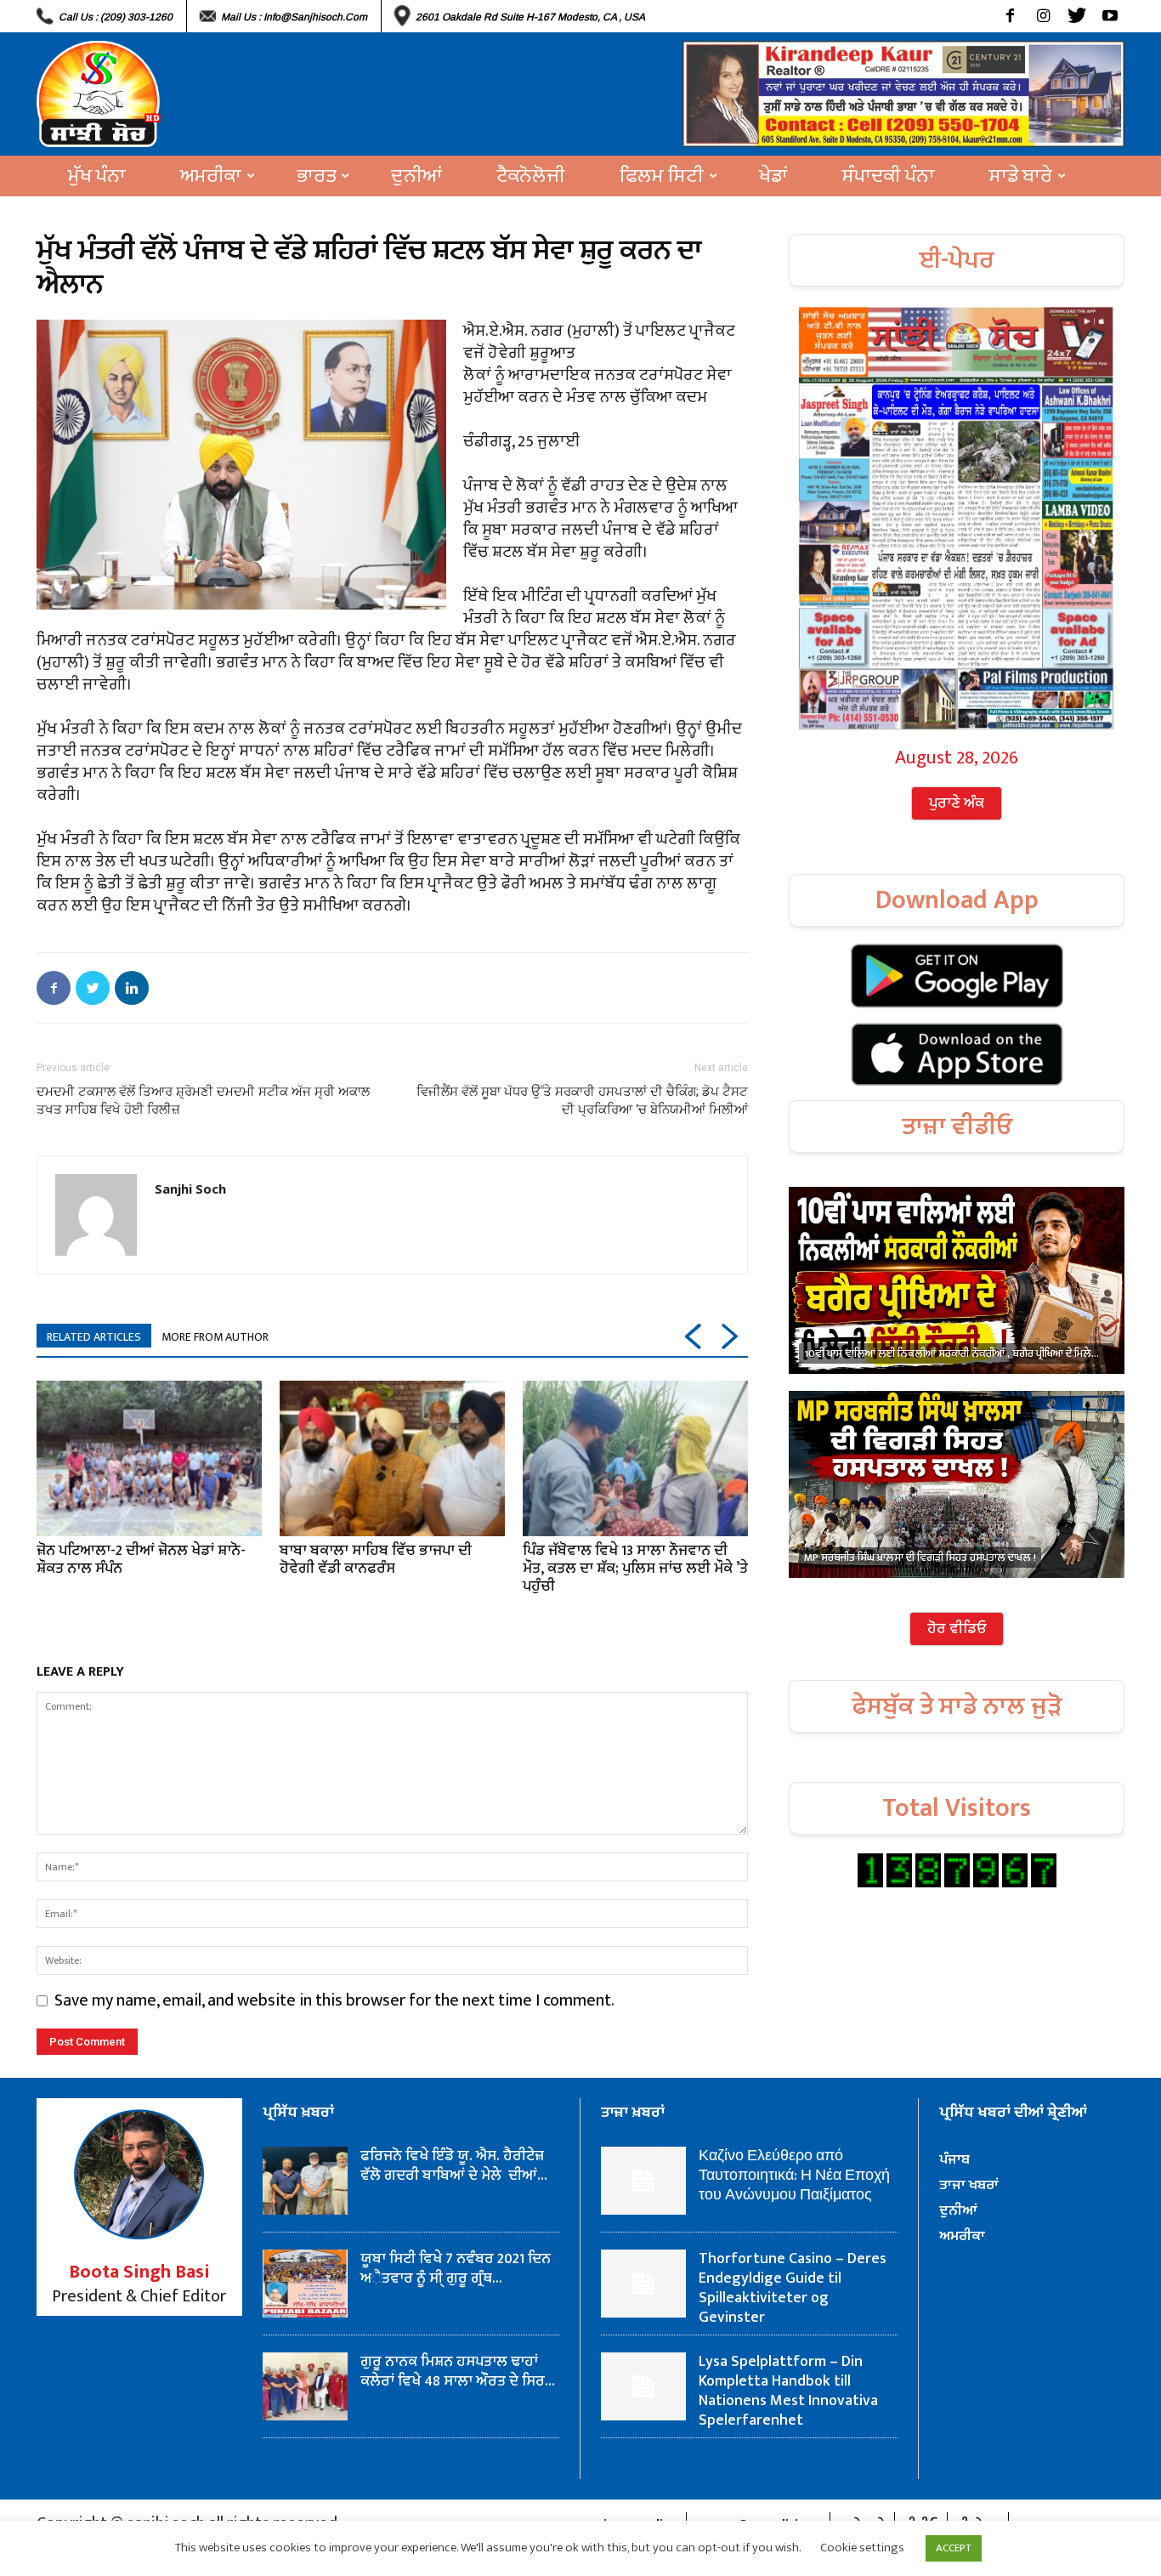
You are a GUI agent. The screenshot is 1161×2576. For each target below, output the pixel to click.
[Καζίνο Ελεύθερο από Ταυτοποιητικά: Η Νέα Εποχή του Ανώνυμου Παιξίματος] (643, 2181)
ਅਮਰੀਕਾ (211, 176)
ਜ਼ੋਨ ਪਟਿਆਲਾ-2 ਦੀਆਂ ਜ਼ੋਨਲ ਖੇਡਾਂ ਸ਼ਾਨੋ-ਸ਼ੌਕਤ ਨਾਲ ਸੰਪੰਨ (141, 1560)
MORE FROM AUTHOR (215, 1337)
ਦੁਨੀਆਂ (416, 176)
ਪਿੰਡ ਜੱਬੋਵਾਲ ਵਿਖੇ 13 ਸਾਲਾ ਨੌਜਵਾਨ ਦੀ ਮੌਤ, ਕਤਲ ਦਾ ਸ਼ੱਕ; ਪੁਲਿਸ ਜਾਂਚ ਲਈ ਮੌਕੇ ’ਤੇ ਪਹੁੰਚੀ (635, 1569)
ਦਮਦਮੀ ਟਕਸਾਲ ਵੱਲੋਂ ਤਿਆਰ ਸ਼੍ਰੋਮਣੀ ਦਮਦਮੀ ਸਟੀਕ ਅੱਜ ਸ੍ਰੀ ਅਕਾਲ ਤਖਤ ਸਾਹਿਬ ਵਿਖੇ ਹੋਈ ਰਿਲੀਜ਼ (203, 1101)
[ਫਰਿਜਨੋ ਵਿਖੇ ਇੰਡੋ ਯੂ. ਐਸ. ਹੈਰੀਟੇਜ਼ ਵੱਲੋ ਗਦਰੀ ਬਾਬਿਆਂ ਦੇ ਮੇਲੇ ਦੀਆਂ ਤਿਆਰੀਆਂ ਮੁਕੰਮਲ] (305, 2181)
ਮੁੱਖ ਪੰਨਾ (97, 176)
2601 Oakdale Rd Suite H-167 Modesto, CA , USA (530, 17)
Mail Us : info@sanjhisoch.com (294, 17)
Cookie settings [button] (862, 2548)
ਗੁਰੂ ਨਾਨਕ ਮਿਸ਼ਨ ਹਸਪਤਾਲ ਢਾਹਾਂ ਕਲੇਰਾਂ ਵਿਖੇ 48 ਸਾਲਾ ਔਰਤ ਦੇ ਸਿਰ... (458, 2372)
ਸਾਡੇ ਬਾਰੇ (1021, 176)
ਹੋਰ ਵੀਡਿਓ (957, 1629)
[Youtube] (1110, 16)
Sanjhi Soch (190, 1189)
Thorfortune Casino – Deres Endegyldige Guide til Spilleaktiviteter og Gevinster (793, 2288)
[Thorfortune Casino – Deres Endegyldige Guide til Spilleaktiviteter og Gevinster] (643, 2284)
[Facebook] (1010, 16)
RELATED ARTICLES (94, 1337)
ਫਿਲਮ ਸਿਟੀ (662, 176)
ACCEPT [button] (954, 2548)
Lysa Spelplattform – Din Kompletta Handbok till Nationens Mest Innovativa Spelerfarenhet (788, 2391)
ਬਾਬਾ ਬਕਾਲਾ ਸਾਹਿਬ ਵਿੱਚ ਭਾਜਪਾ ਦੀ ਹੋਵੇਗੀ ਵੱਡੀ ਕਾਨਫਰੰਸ (376, 1560)
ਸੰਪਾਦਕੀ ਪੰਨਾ (889, 176)
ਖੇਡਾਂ (773, 176)
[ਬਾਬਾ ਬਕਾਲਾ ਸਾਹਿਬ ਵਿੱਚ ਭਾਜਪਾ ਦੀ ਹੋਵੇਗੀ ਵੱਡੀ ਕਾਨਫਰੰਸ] (392, 1458)
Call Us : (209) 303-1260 (116, 17)
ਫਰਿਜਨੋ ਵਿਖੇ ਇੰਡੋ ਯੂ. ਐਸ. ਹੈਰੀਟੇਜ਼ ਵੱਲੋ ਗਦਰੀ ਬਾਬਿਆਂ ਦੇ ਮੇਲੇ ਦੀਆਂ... (454, 2166)
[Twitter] (1076, 16)
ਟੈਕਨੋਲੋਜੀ (531, 176)
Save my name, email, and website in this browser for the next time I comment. (334, 2000)
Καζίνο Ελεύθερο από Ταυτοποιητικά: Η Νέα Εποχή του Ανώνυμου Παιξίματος (794, 2176)
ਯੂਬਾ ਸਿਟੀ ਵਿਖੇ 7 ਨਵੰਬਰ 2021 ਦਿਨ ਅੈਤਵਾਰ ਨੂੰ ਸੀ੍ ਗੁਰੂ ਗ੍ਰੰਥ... (456, 2269)
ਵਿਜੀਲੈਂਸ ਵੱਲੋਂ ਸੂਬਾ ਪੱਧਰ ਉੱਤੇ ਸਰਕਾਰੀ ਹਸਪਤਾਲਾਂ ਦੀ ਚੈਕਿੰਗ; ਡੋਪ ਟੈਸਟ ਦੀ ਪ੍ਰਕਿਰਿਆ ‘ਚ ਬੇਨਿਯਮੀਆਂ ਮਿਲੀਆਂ (582, 1101)
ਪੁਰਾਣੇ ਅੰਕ (957, 803)
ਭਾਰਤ (316, 176)
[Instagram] (1043, 16)
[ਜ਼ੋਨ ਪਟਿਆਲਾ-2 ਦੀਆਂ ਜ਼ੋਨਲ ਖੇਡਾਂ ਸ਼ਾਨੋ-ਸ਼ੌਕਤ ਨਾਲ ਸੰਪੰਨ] (149, 1458)
